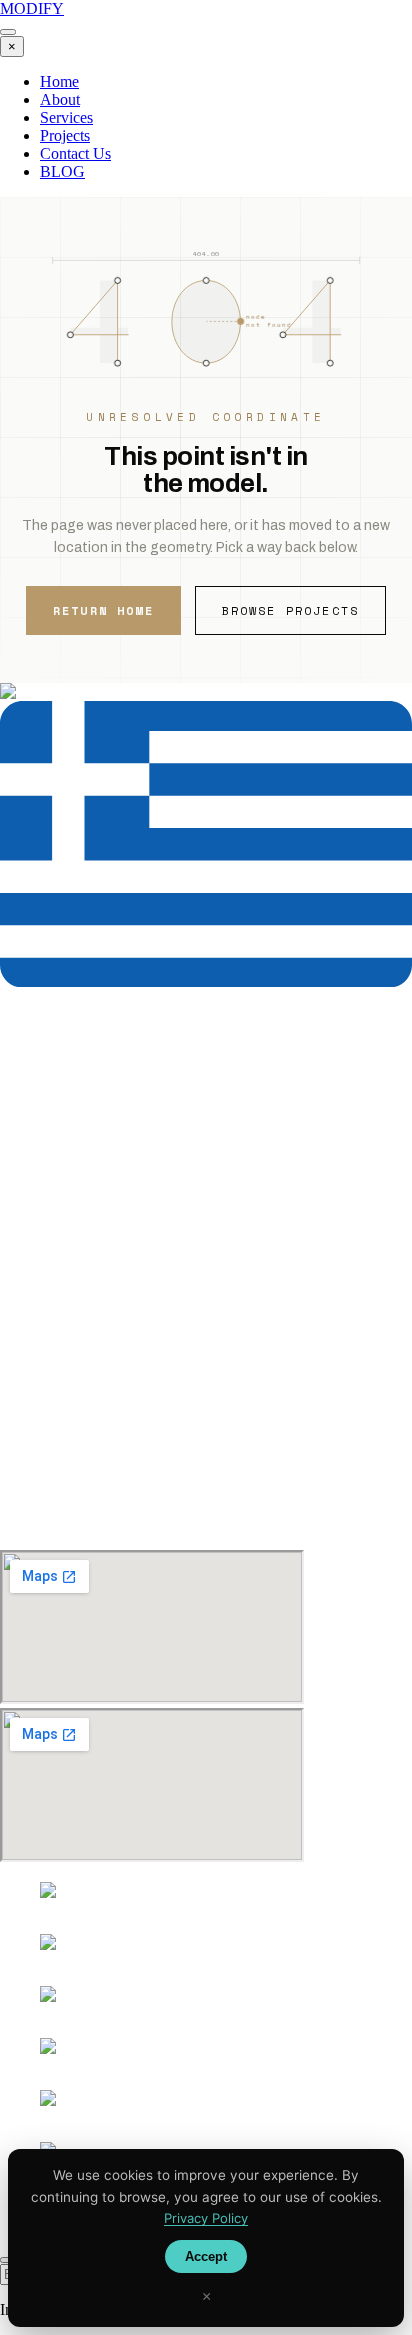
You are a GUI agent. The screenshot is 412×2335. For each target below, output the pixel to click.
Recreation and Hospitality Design (148, 1286)
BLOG (62, 171)
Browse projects (290, 610)
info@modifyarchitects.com (109, 1171)
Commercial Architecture (119, 1340)
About (60, 99)
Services (66, 117)
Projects (65, 135)
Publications (78, 1454)
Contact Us (75, 153)
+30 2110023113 (55, 1085)
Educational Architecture (118, 1268)
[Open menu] (8, 32)
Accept (206, 2256)
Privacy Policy (86, 1490)
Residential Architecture (115, 1250)
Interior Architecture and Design (141, 1304)
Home (59, 81)
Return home (103, 610)
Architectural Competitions (125, 1322)
